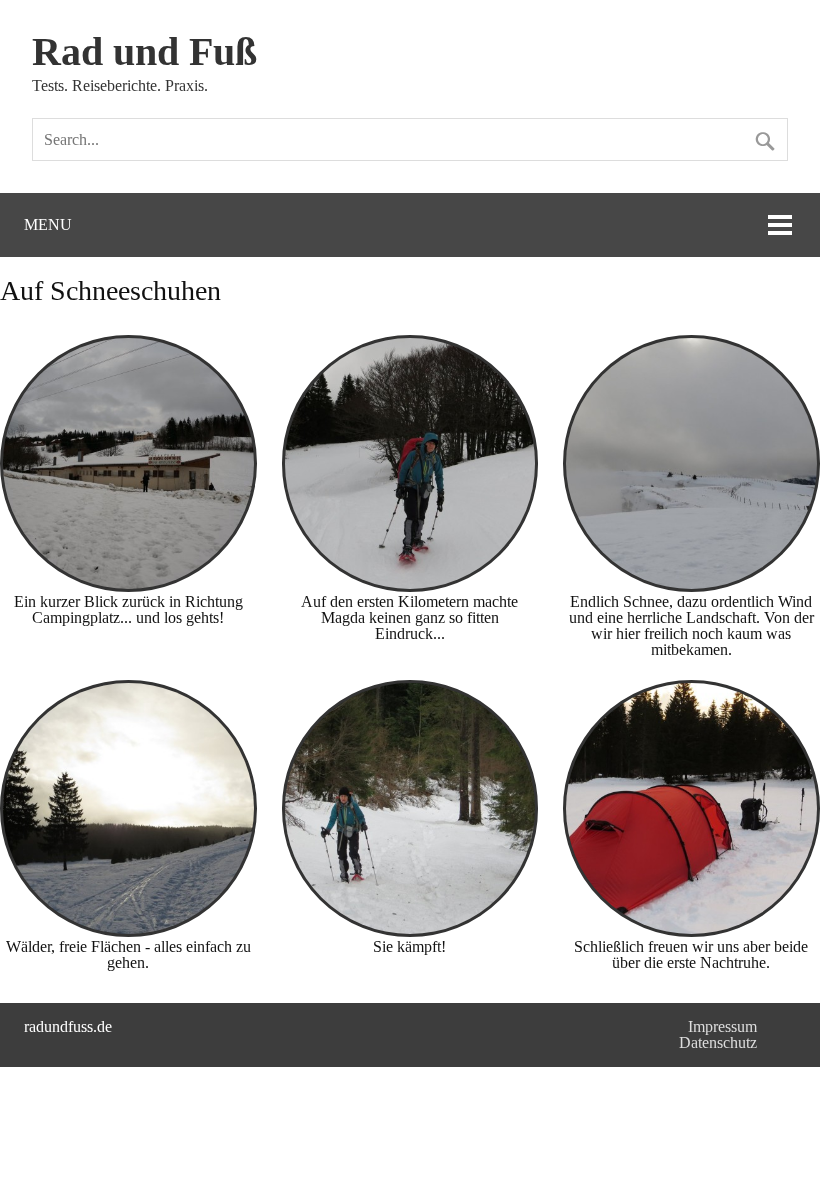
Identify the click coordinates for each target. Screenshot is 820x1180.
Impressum (722, 1026)
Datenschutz (718, 1042)
